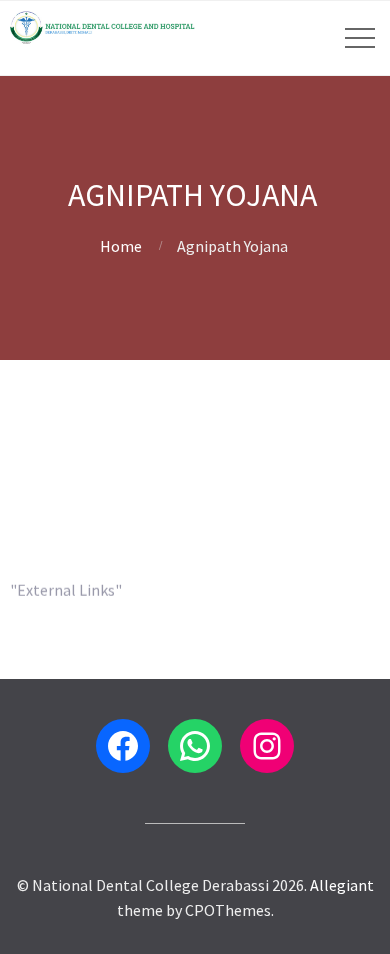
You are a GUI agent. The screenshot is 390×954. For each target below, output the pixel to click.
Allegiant (342, 885)
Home (121, 246)
